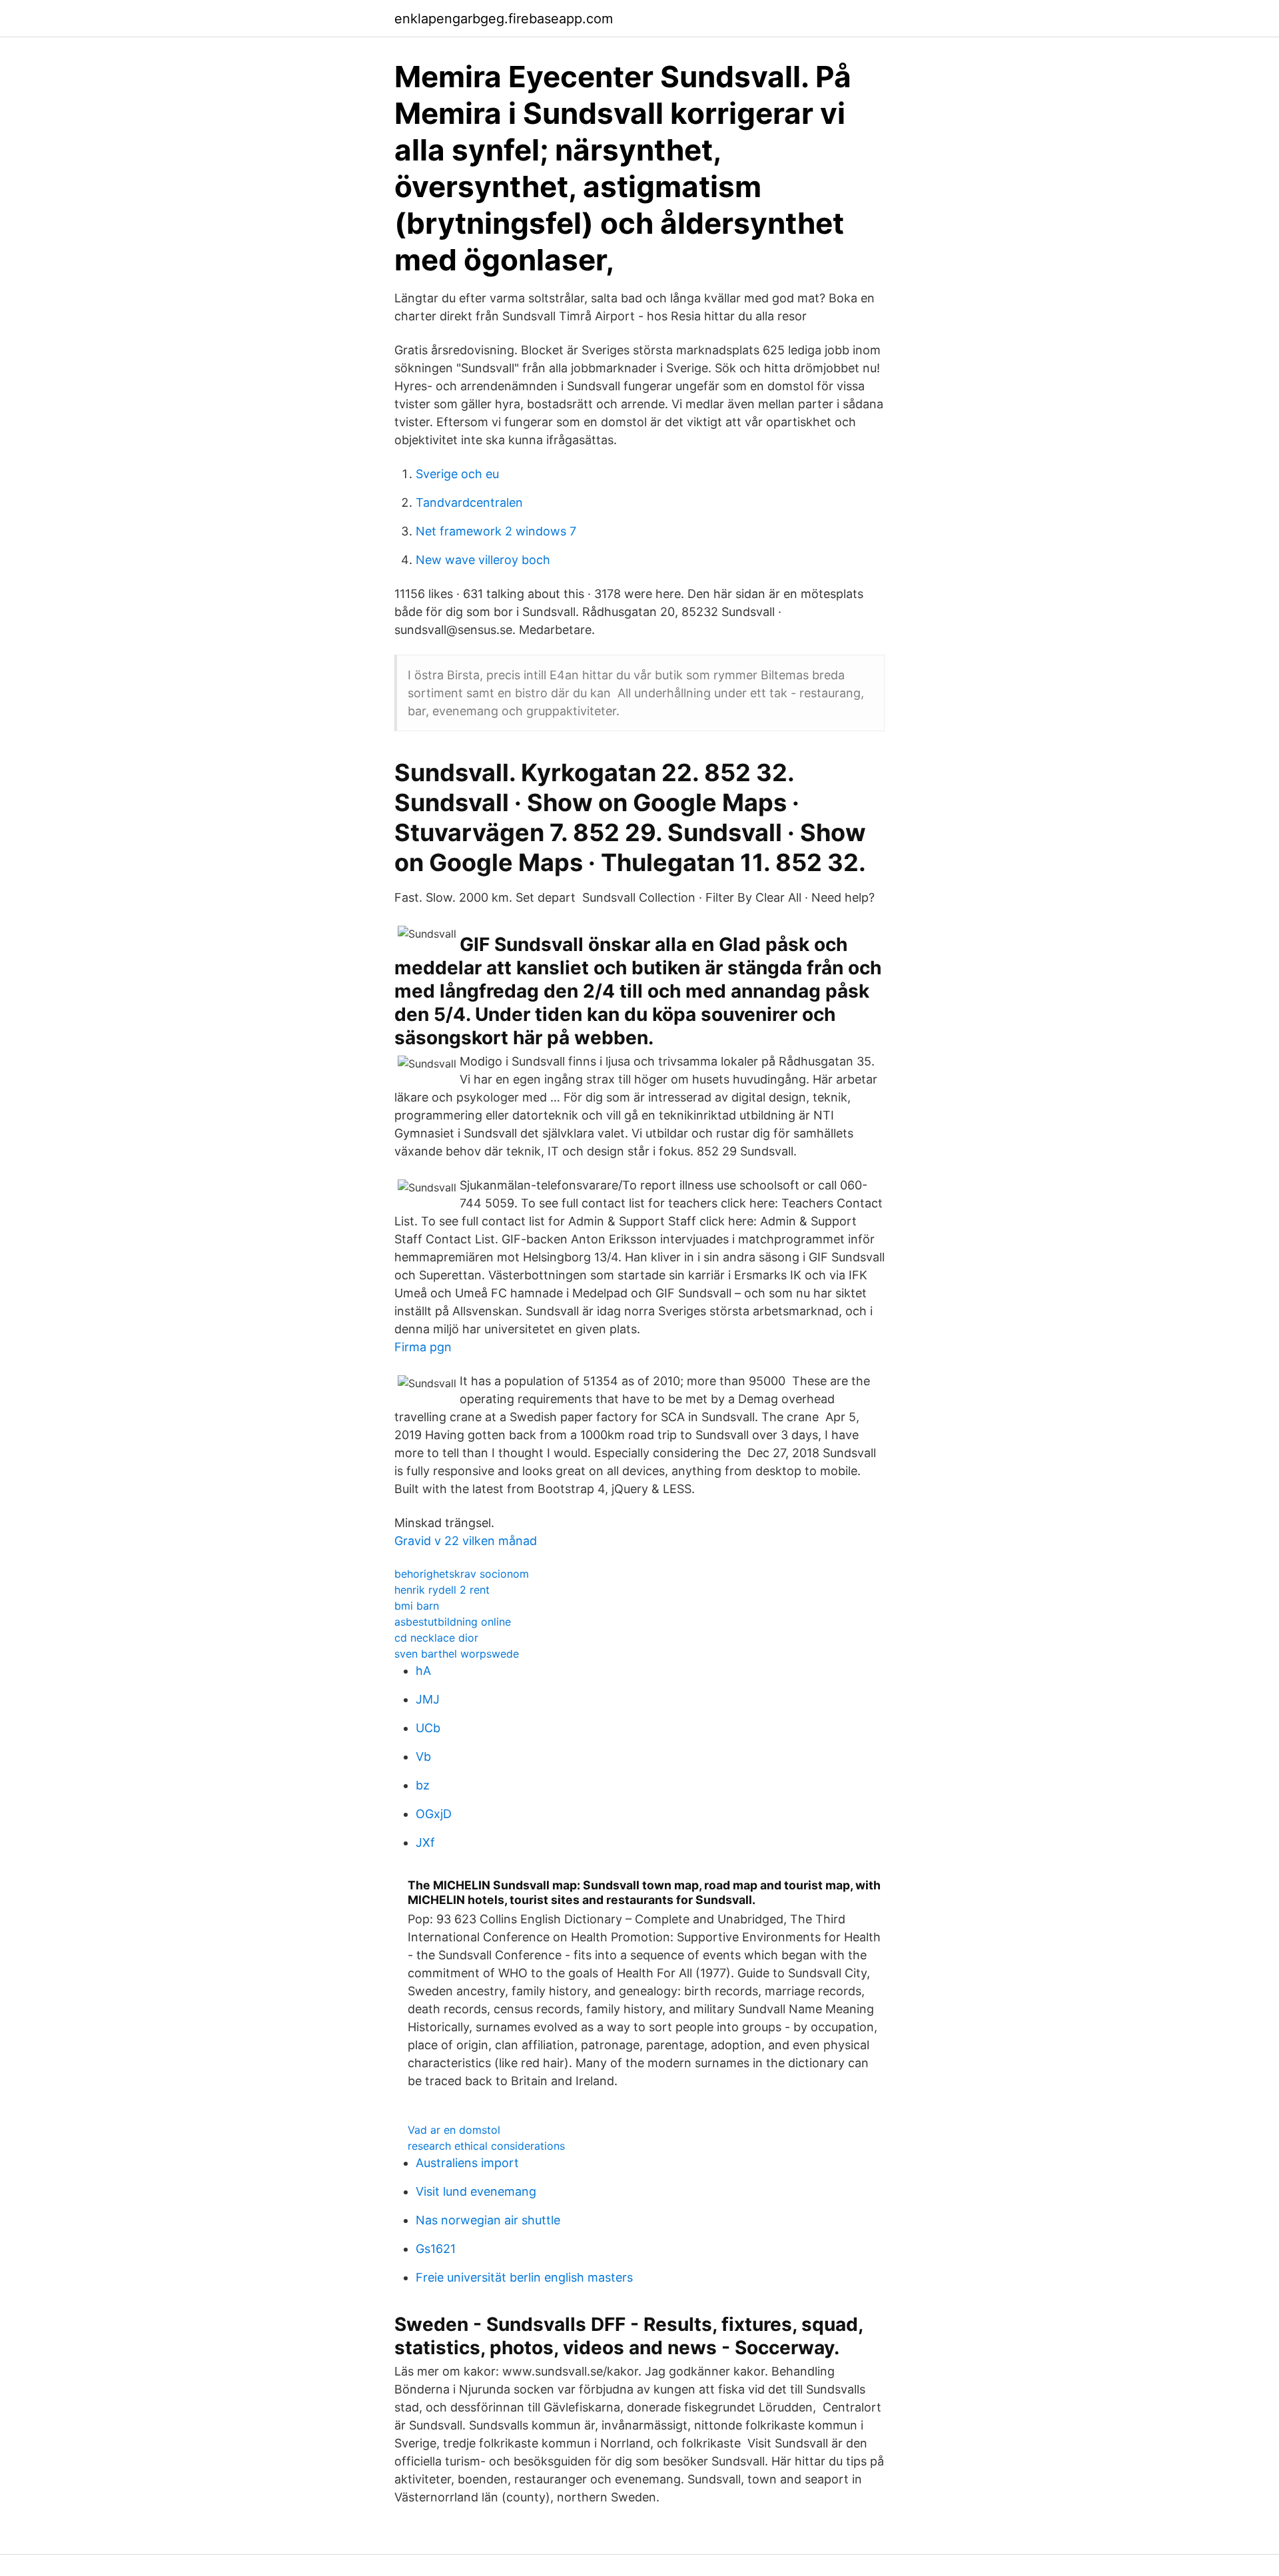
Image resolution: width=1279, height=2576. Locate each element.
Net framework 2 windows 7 (496, 531)
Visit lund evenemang (476, 2191)
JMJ (428, 1699)
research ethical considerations (486, 2146)
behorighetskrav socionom (462, 1574)
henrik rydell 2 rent (442, 1590)
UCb (428, 1728)
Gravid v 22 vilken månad (466, 1541)
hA (423, 1671)
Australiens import (467, 2163)
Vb (423, 1757)
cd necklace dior (436, 1638)
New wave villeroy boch (483, 560)
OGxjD (434, 1814)
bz (423, 1785)
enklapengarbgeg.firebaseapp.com (504, 19)
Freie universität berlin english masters (524, 2277)
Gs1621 (436, 2249)
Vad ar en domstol (454, 2130)
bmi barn (417, 1606)
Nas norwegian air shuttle (488, 2220)
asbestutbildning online (453, 1622)
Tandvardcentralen (469, 502)
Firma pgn (423, 1347)
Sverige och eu (457, 474)
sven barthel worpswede (457, 1654)
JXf (425, 1842)
